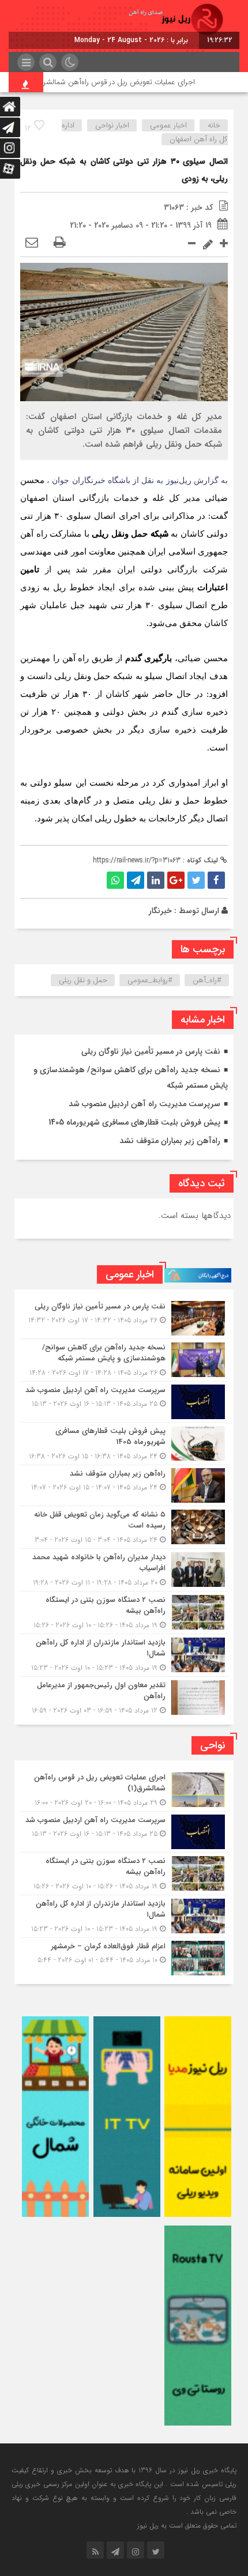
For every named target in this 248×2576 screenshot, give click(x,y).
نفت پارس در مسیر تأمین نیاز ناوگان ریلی (151, 1051)
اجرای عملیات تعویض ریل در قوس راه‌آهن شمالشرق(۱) (134, 82)
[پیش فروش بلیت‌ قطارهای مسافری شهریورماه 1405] (124, 1444)
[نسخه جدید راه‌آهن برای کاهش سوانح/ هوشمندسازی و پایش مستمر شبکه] (124, 1360)
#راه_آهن (207, 980)
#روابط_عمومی (150, 980)
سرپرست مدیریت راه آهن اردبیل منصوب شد (144, 1104)
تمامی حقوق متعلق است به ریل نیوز (187, 2526)
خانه (214, 125)
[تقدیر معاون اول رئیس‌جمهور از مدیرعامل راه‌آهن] (124, 1696)
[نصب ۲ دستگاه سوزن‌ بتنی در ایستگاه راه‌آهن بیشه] (124, 1613)
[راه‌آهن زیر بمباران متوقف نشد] (124, 1485)
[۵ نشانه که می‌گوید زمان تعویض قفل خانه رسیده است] (124, 1527)
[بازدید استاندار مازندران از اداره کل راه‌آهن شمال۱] (124, 1655)
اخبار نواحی (112, 125)
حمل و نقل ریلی (83, 980)
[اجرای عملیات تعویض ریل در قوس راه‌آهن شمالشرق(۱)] (124, 1790)
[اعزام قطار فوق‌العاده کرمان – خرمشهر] (124, 1957)
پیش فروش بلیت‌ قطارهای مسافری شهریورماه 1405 (134, 1122)
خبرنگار (160, 911)
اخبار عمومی (168, 125)
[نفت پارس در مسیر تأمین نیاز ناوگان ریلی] (124, 1318)
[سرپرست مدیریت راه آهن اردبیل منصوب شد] (124, 1402)
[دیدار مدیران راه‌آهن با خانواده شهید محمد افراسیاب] (124, 1570)
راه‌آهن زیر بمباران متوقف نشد (170, 1141)
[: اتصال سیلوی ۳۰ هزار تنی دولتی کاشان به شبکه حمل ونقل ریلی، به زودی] (32, 243)
